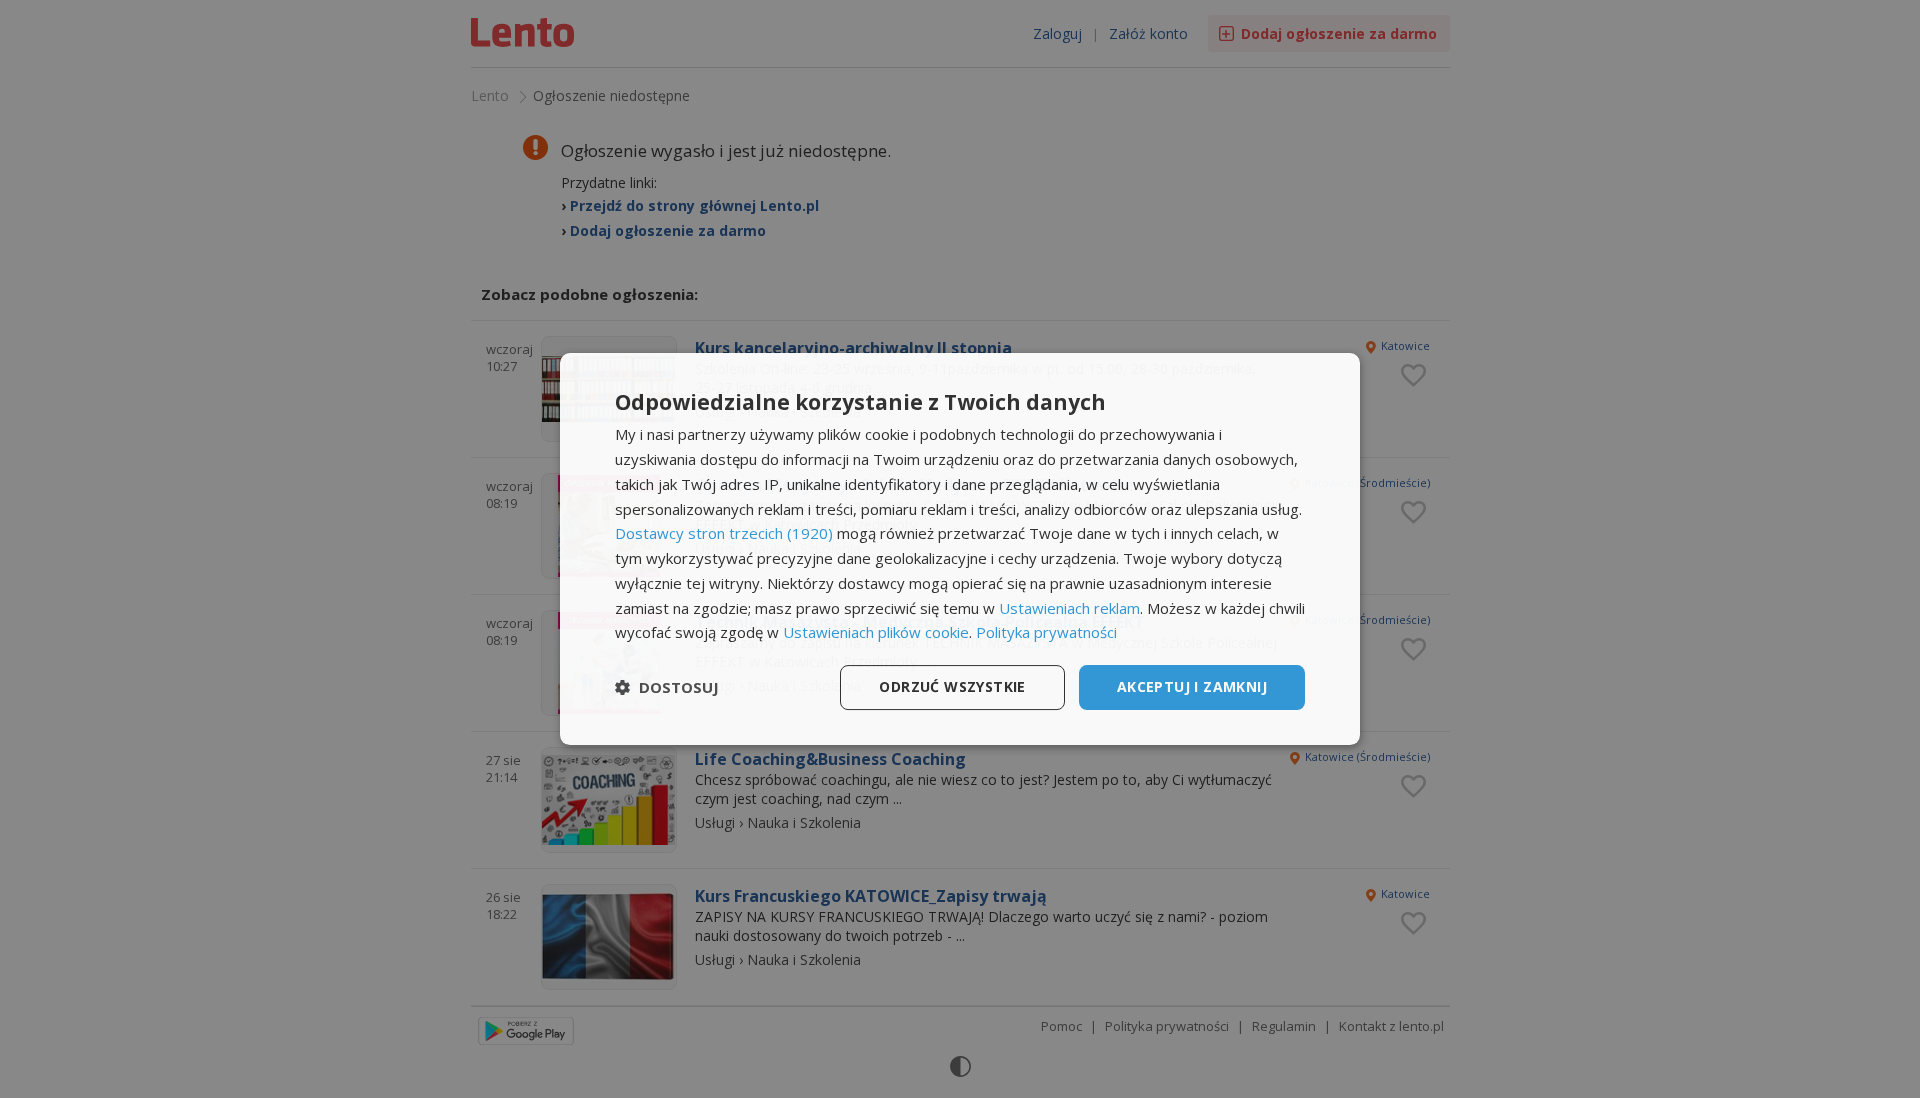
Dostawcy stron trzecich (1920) (724, 533)
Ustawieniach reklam (1069, 608)
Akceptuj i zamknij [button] (1192, 686)
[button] (667, 688)
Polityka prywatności (1046, 632)
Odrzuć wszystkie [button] (952, 686)
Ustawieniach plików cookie (876, 632)
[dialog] (960, 549)
